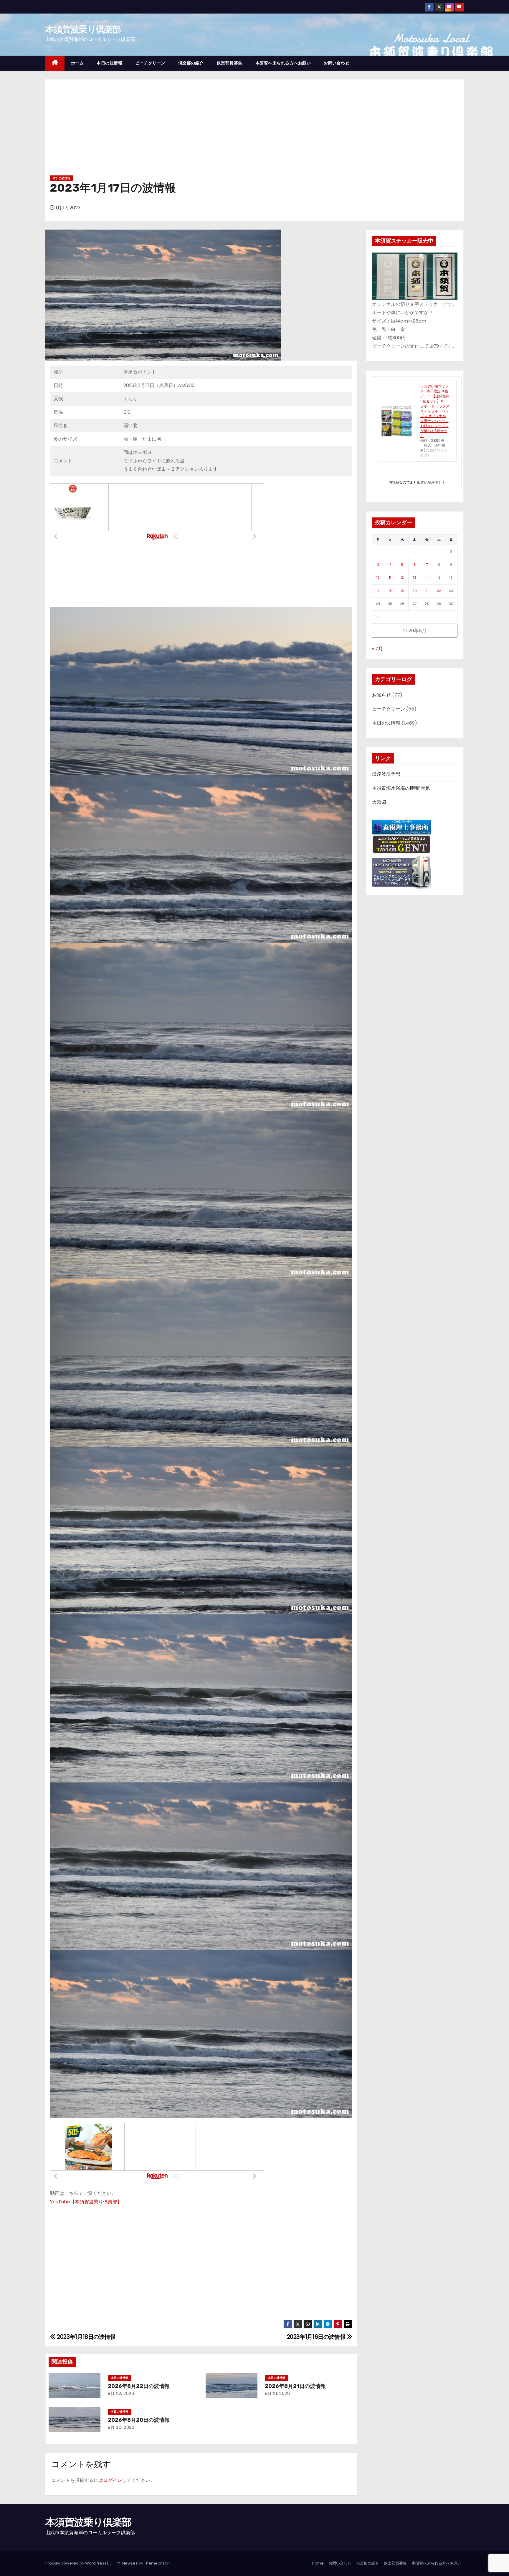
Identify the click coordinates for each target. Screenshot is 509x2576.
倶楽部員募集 (230, 63)
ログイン (113, 2480)
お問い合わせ (337, 63)
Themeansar (156, 2563)
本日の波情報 (109, 63)
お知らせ (381, 695)
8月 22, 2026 (121, 2394)
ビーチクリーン (150, 63)
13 (415, 577)
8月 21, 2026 (277, 2394)
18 (390, 591)
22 (439, 591)
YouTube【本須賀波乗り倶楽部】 (86, 2202)
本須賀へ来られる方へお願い (283, 63)
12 (402, 577)
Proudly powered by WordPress (76, 2563)
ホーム (77, 63)
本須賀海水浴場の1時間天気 (401, 788)
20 (415, 591)
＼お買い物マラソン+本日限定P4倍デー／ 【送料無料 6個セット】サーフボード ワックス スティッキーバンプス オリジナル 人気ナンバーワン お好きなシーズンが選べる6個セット (435, 411)
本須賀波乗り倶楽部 (83, 29)
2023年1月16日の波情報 (317, 2337)
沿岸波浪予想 (386, 774)
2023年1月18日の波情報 (86, 2337)
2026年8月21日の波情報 (295, 2386)
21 (427, 591)
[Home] (55, 63)
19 (402, 591)
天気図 (379, 802)
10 (378, 577)
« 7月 (377, 649)
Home (318, 2563)
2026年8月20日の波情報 (139, 2420)
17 (378, 591)
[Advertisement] (254, 130)
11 (390, 577)
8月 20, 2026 (121, 2427)
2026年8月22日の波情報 (139, 2386)
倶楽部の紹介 (191, 63)
